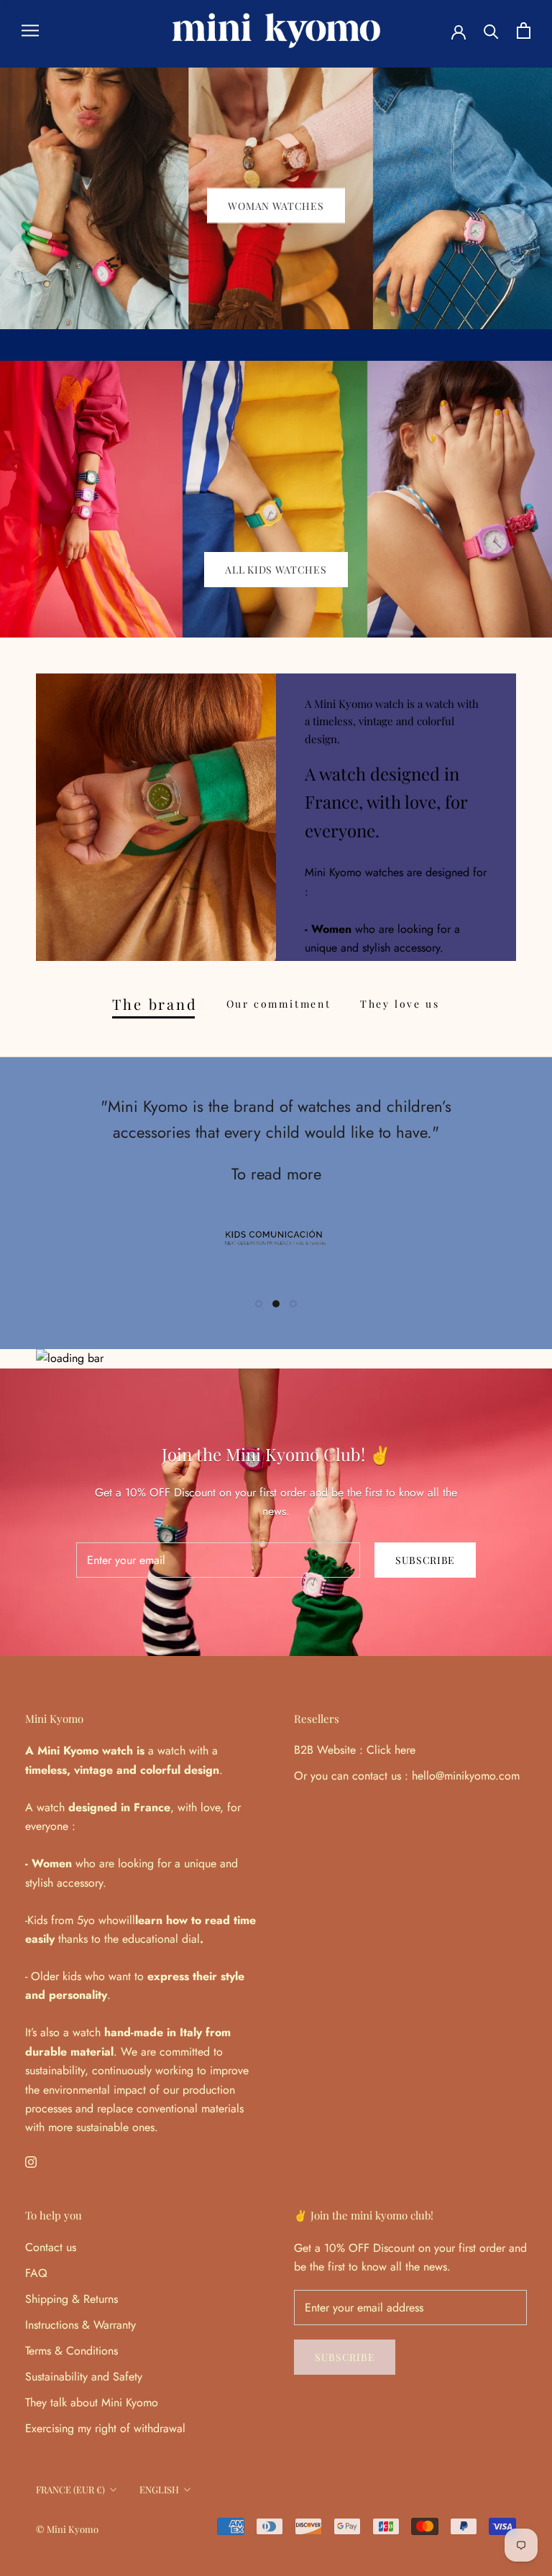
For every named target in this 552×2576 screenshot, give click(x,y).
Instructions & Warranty (80, 2325)
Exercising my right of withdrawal (105, 2428)
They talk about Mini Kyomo (92, 2402)
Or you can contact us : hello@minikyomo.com (407, 1776)
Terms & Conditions (72, 2351)
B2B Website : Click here (355, 1750)
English (159, 2489)
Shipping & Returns (72, 2299)
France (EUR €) (70, 2489)
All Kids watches (276, 570)
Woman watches (276, 205)
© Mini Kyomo (67, 2529)
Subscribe (396, 2519)
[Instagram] (31, 2161)
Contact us (51, 2247)
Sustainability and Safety (84, 2377)
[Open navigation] (30, 31)
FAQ (36, 2273)
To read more (276, 1174)
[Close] (517, 2294)
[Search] (491, 31)
